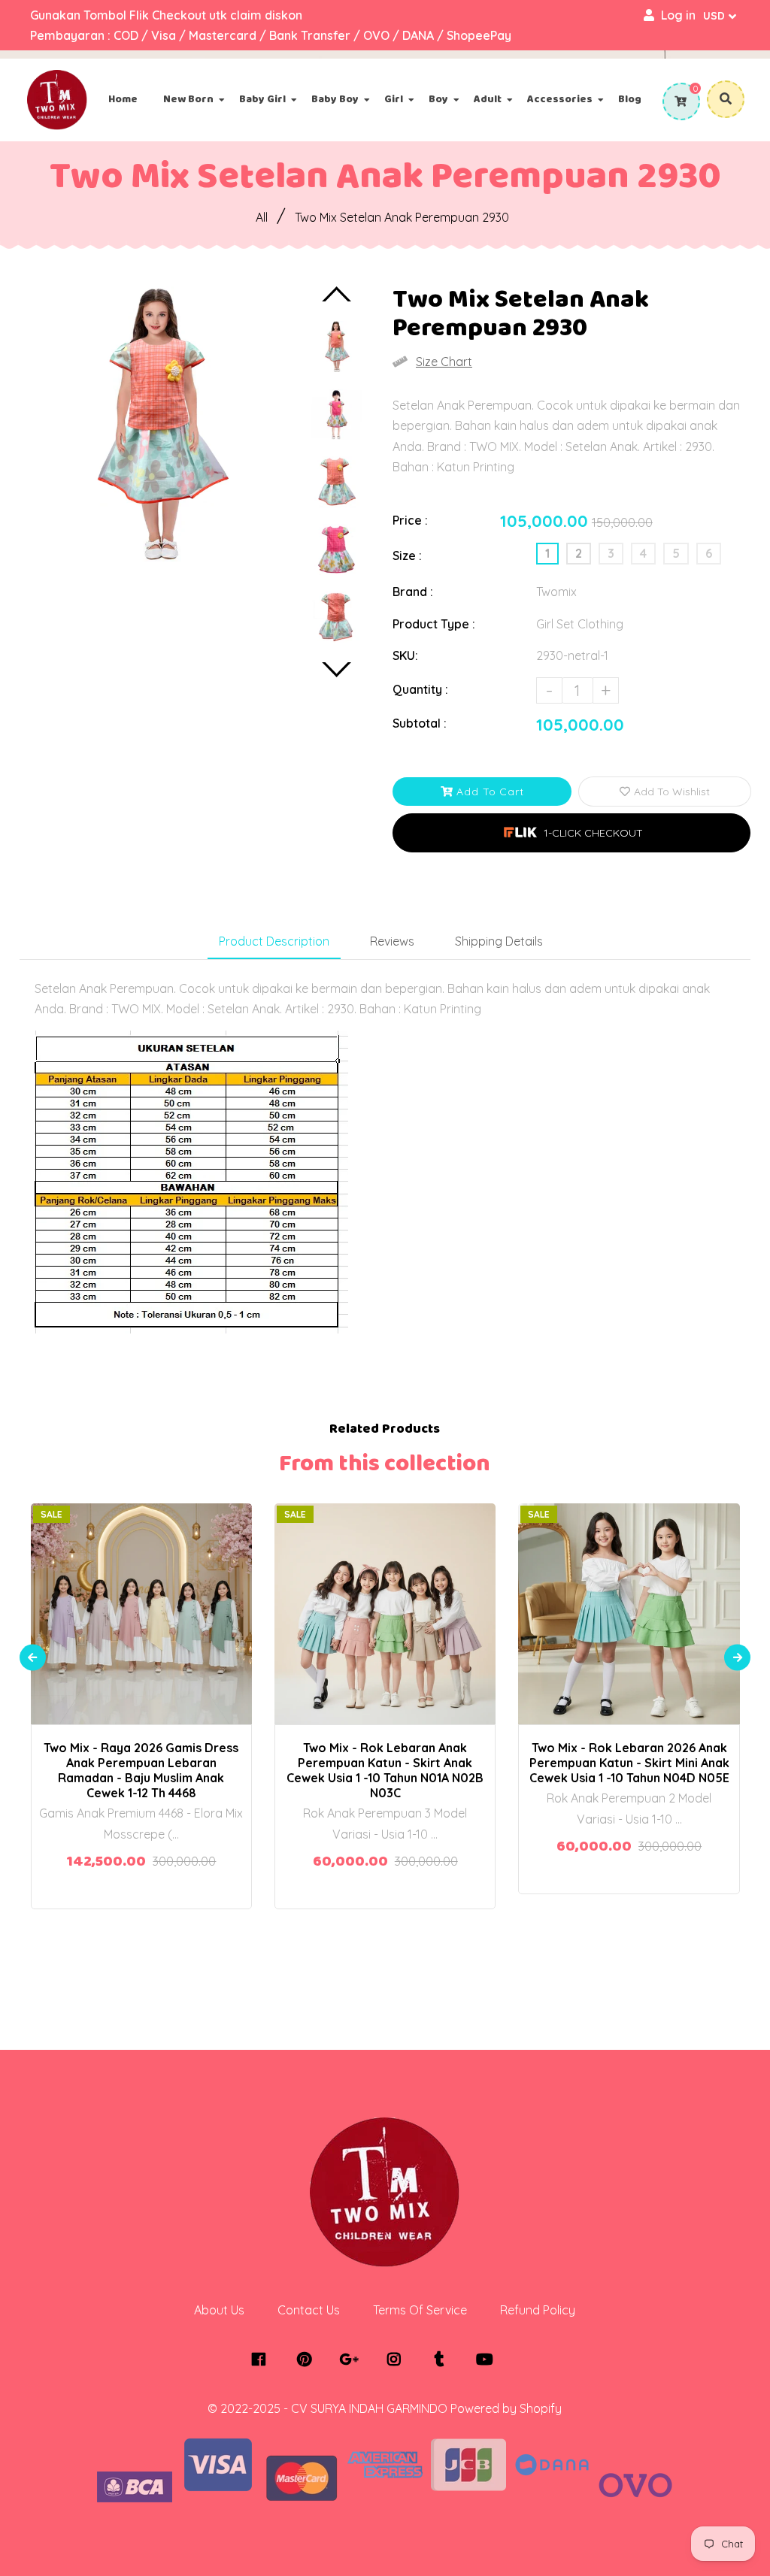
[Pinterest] (308, 2360)
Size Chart (444, 362)
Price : (410, 520)
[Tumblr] (443, 2360)
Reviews (392, 941)
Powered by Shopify (506, 2408)
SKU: (405, 655)
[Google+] (353, 2360)
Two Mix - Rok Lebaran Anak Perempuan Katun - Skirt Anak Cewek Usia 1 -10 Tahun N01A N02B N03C (385, 1770)
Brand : (413, 592)
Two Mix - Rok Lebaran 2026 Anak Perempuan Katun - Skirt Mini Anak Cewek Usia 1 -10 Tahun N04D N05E (629, 1763)
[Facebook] (263, 2360)
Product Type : (434, 624)
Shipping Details (499, 941)
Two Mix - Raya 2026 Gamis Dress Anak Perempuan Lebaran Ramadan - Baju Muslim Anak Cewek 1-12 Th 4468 (141, 1770)
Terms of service (420, 2310)
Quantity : (420, 689)
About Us (219, 2310)
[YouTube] (488, 2360)
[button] (571, 833)
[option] (157, 424)
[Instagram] (398, 2360)
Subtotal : (420, 723)
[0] (679, 101)
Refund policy (538, 2310)
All (262, 217)
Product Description (274, 941)
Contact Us (309, 2310)
